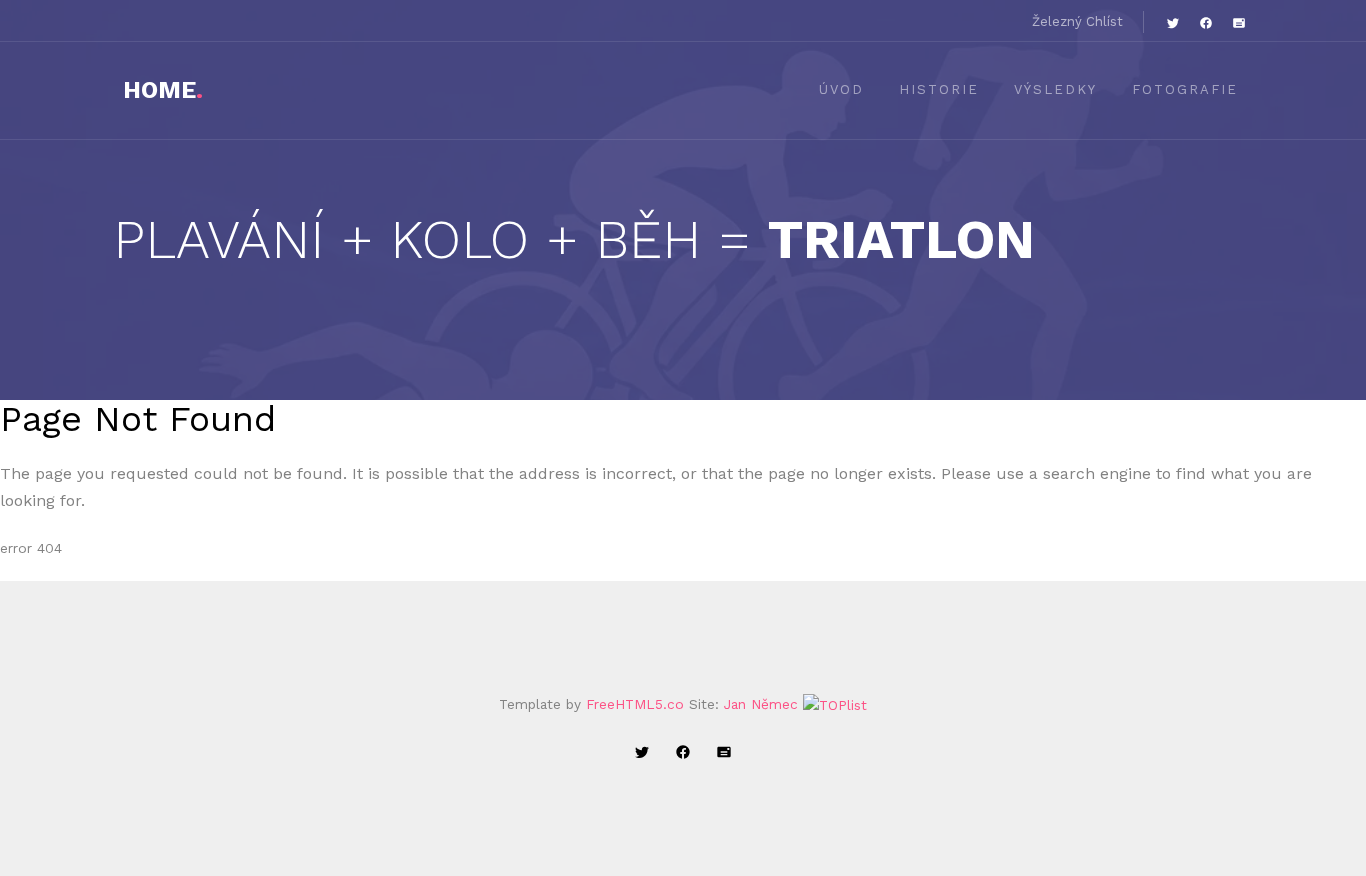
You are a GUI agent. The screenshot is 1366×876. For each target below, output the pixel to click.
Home (163, 90)
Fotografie (1185, 89)
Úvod (841, 89)
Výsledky (1055, 89)
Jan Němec (761, 704)
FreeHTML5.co (635, 704)
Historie (939, 89)
